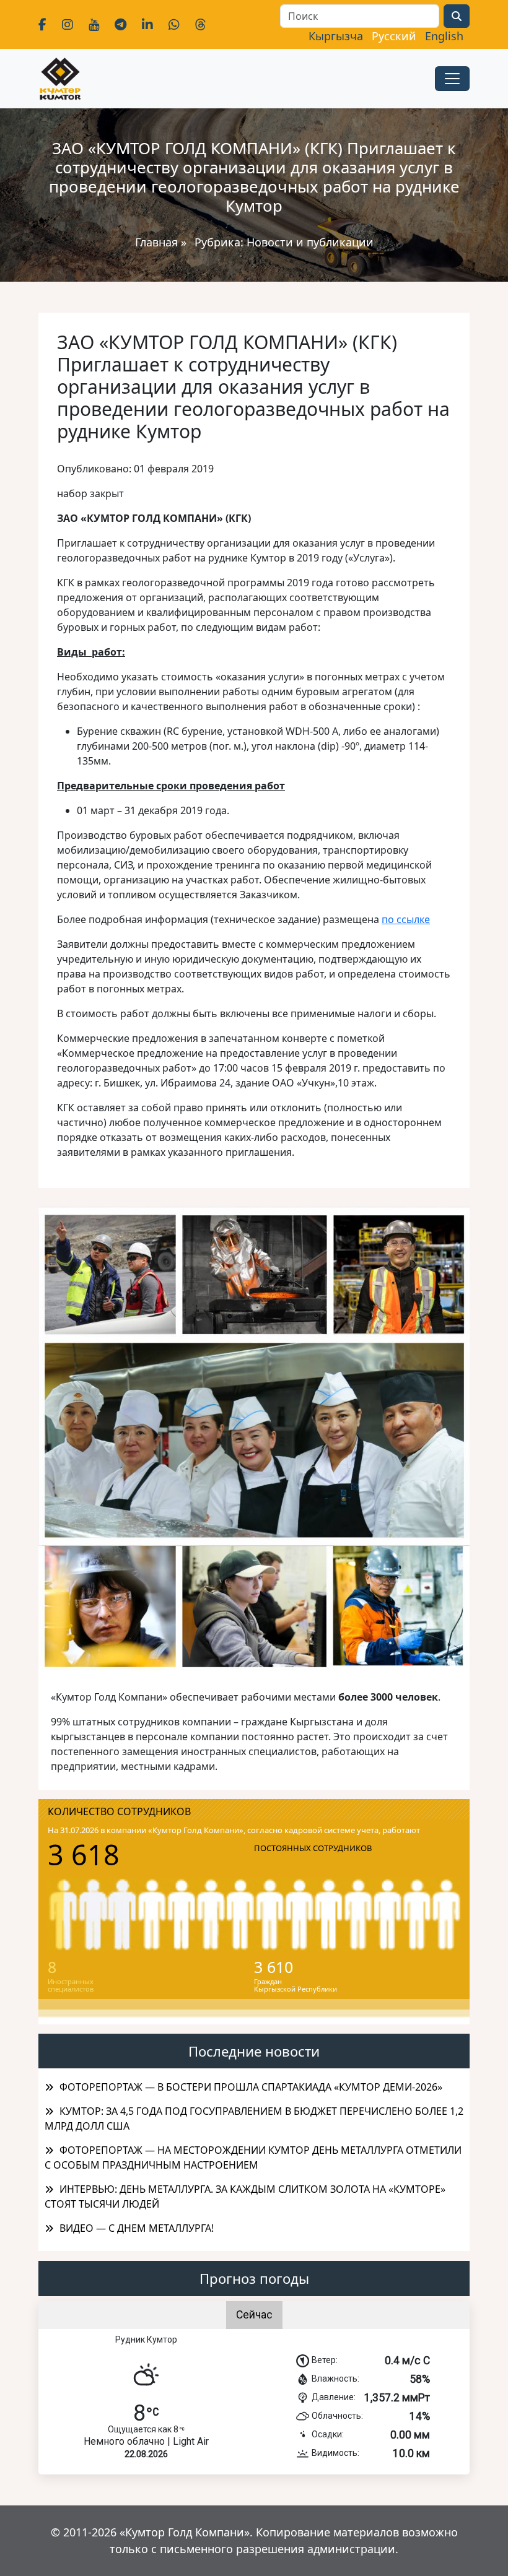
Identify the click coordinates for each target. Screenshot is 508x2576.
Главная (156, 242)
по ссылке (406, 919)
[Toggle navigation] (452, 79)
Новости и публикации (310, 242)
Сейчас (254, 2315)
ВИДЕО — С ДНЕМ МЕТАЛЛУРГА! (137, 2228)
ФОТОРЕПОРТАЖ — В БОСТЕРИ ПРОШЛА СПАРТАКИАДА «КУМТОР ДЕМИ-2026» (251, 2087)
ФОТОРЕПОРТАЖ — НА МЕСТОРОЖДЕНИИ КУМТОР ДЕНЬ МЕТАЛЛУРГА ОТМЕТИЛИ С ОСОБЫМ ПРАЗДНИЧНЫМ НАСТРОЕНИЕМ (253, 2158)
